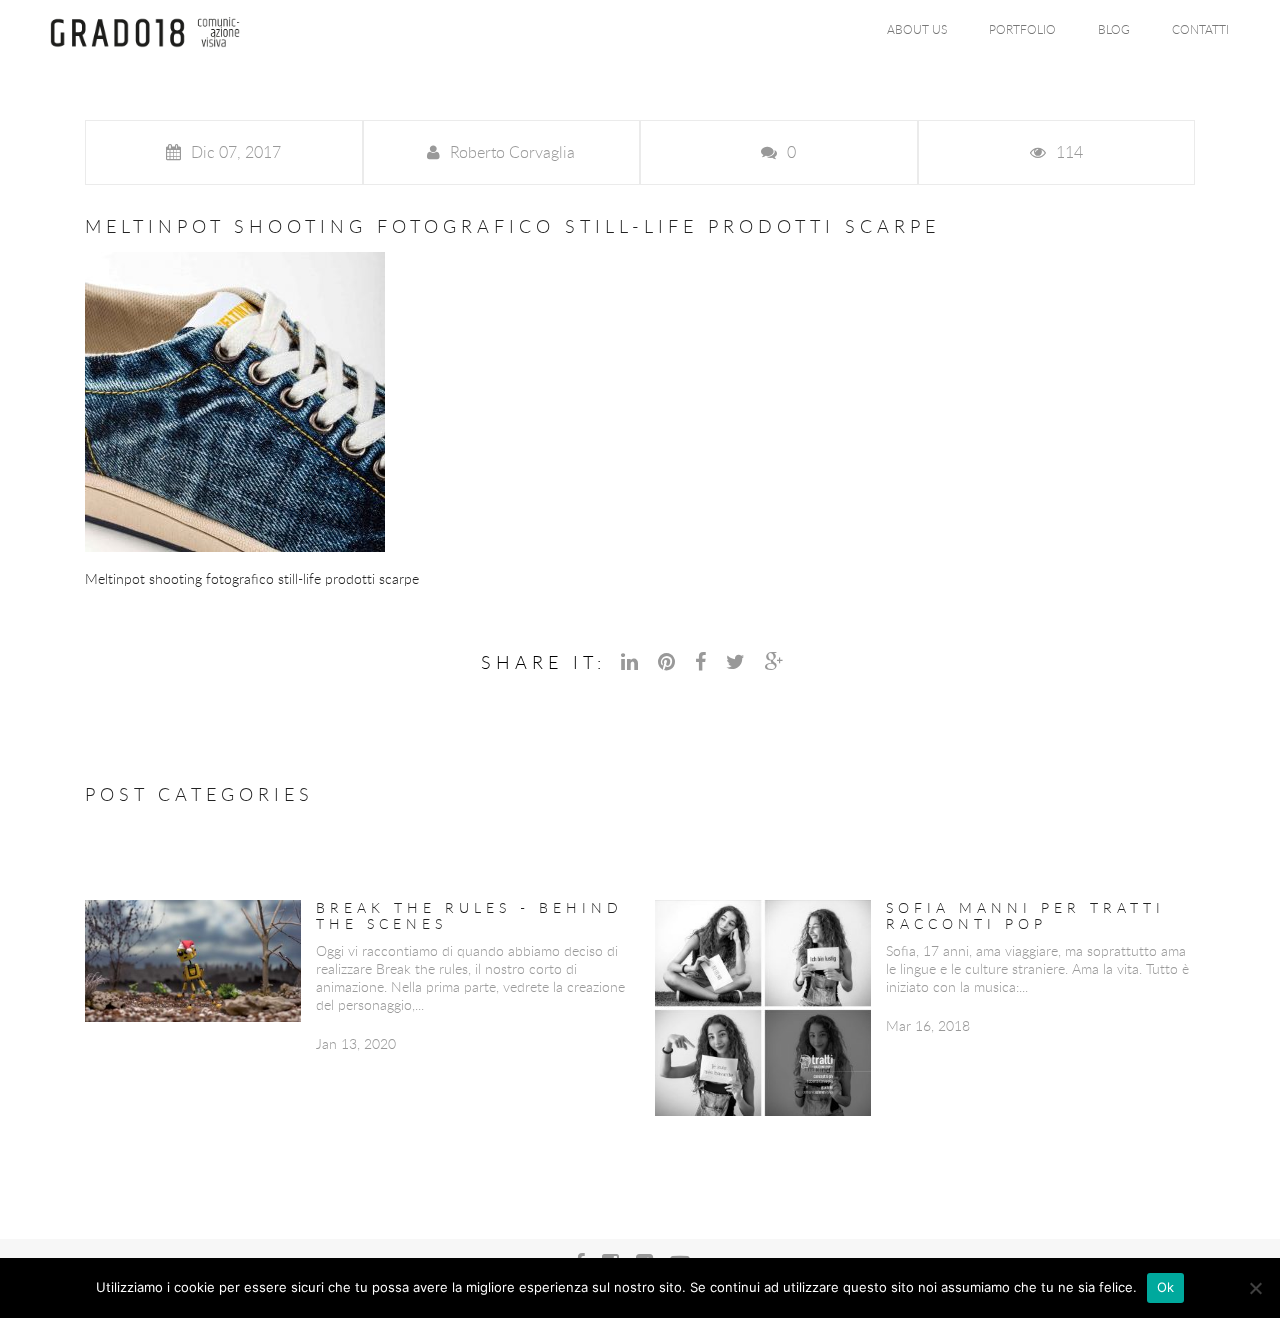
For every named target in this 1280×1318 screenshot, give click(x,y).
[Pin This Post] (669, 661)
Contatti (1200, 29)
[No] (1255, 1288)
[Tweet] (738, 661)
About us (917, 29)
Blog (1114, 29)
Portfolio (1022, 29)
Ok (1166, 1287)
